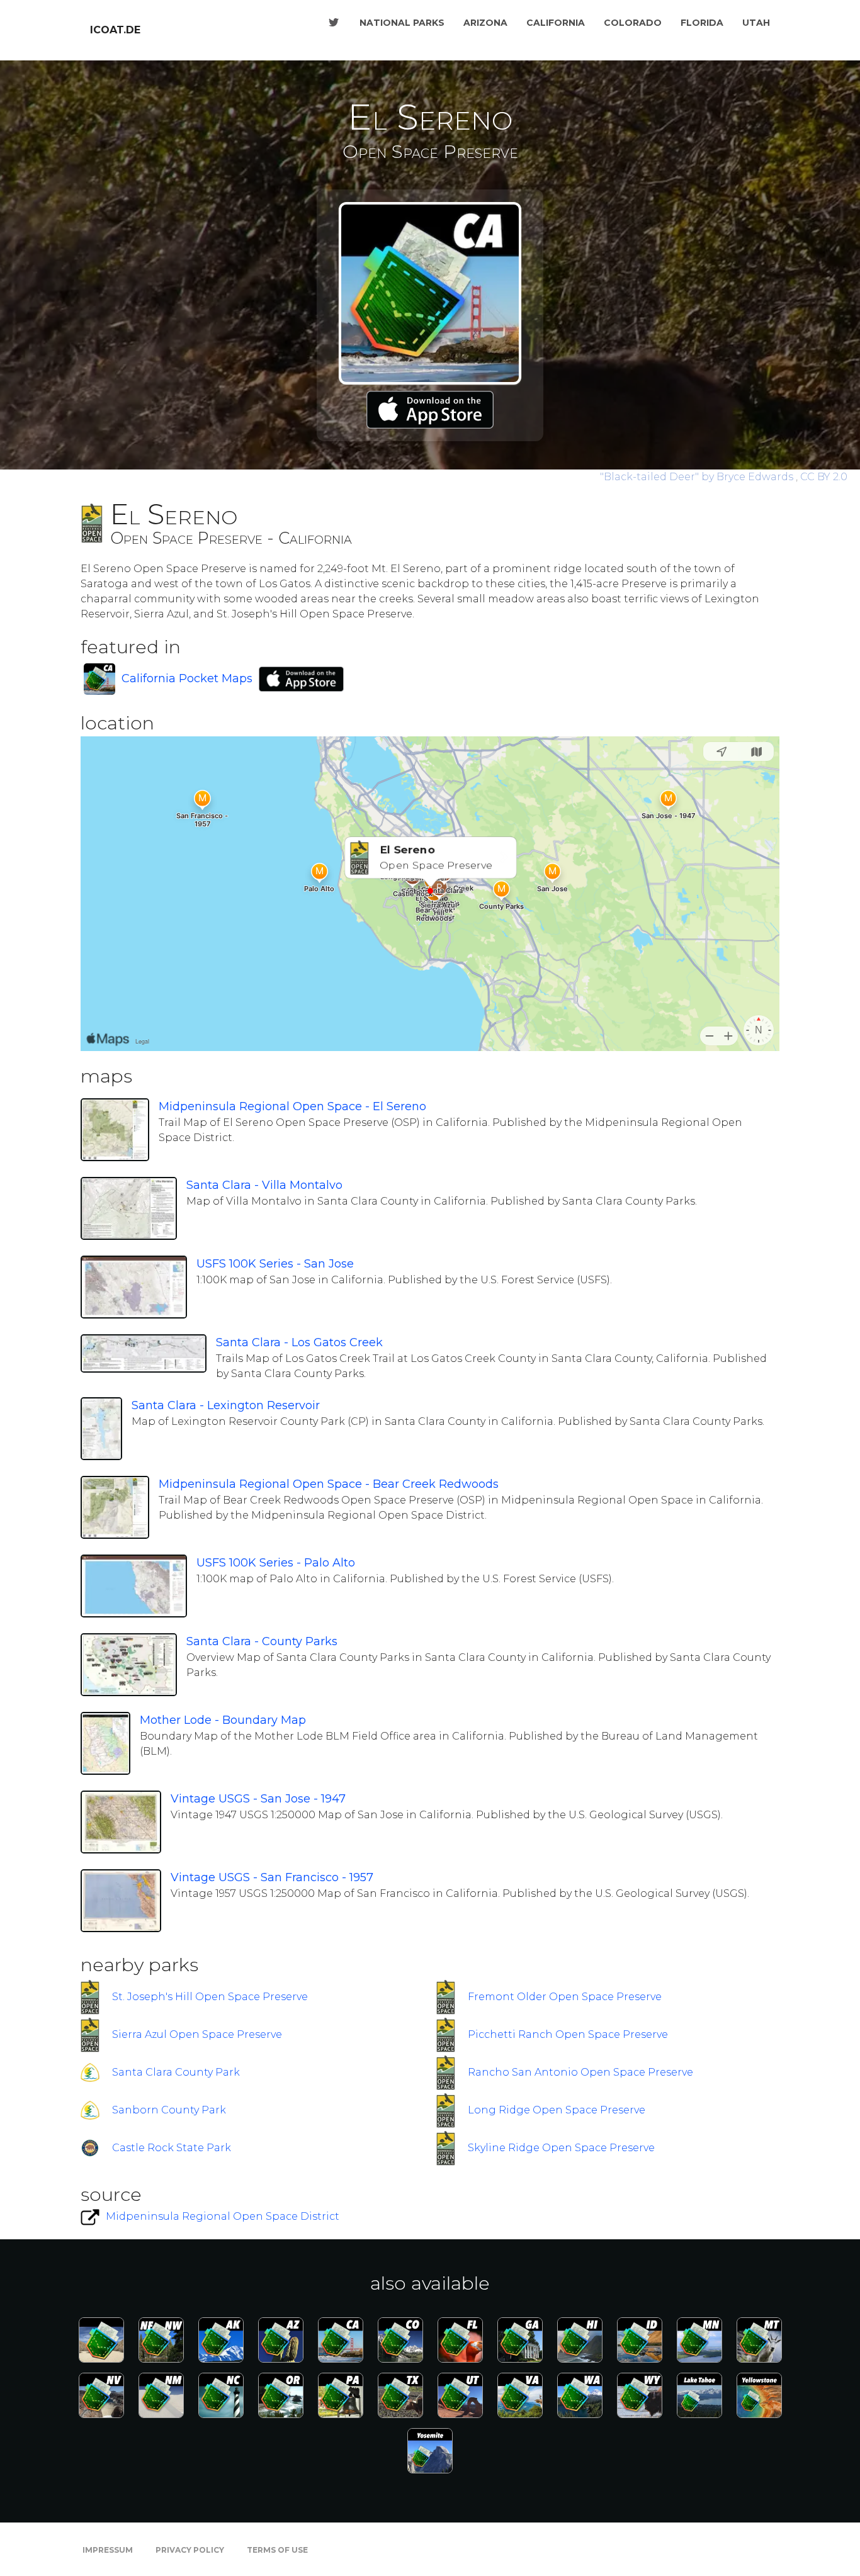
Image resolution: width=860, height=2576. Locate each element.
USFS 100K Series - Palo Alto (276, 1563)
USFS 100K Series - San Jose (275, 1264)
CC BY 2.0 (824, 477)
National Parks (402, 23)
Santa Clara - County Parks (262, 1641)
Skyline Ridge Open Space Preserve (561, 2148)
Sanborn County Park (169, 2110)
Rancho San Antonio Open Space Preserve (580, 2072)
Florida (702, 23)
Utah (756, 23)
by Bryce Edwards (698, 477)
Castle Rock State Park (172, 2148)
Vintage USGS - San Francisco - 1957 (272, 1877)
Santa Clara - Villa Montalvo (264, 1185)
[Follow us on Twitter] (334, 23)
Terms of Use (277, 2550)
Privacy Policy (190, 2550)
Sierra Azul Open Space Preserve (197, 2034)
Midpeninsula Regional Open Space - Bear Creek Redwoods (329, 1484)
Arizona (485, 23)
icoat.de (115, 30)
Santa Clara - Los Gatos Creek (299, 1342)
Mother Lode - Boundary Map (223, 1720)
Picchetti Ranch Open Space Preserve (568, 2034)
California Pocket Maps (187, 678)
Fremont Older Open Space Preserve (565, 1997)
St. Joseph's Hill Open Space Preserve (210, 1997)
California (556, 23)
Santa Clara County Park (176, 2072)
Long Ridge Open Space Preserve (557, 2110)
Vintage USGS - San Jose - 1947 (258, 1799)
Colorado (633, 23)
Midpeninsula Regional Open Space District (223, 2216)
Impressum (108, 2550)
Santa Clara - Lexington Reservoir (226, 1405)
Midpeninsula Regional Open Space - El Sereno (292, 1106)
